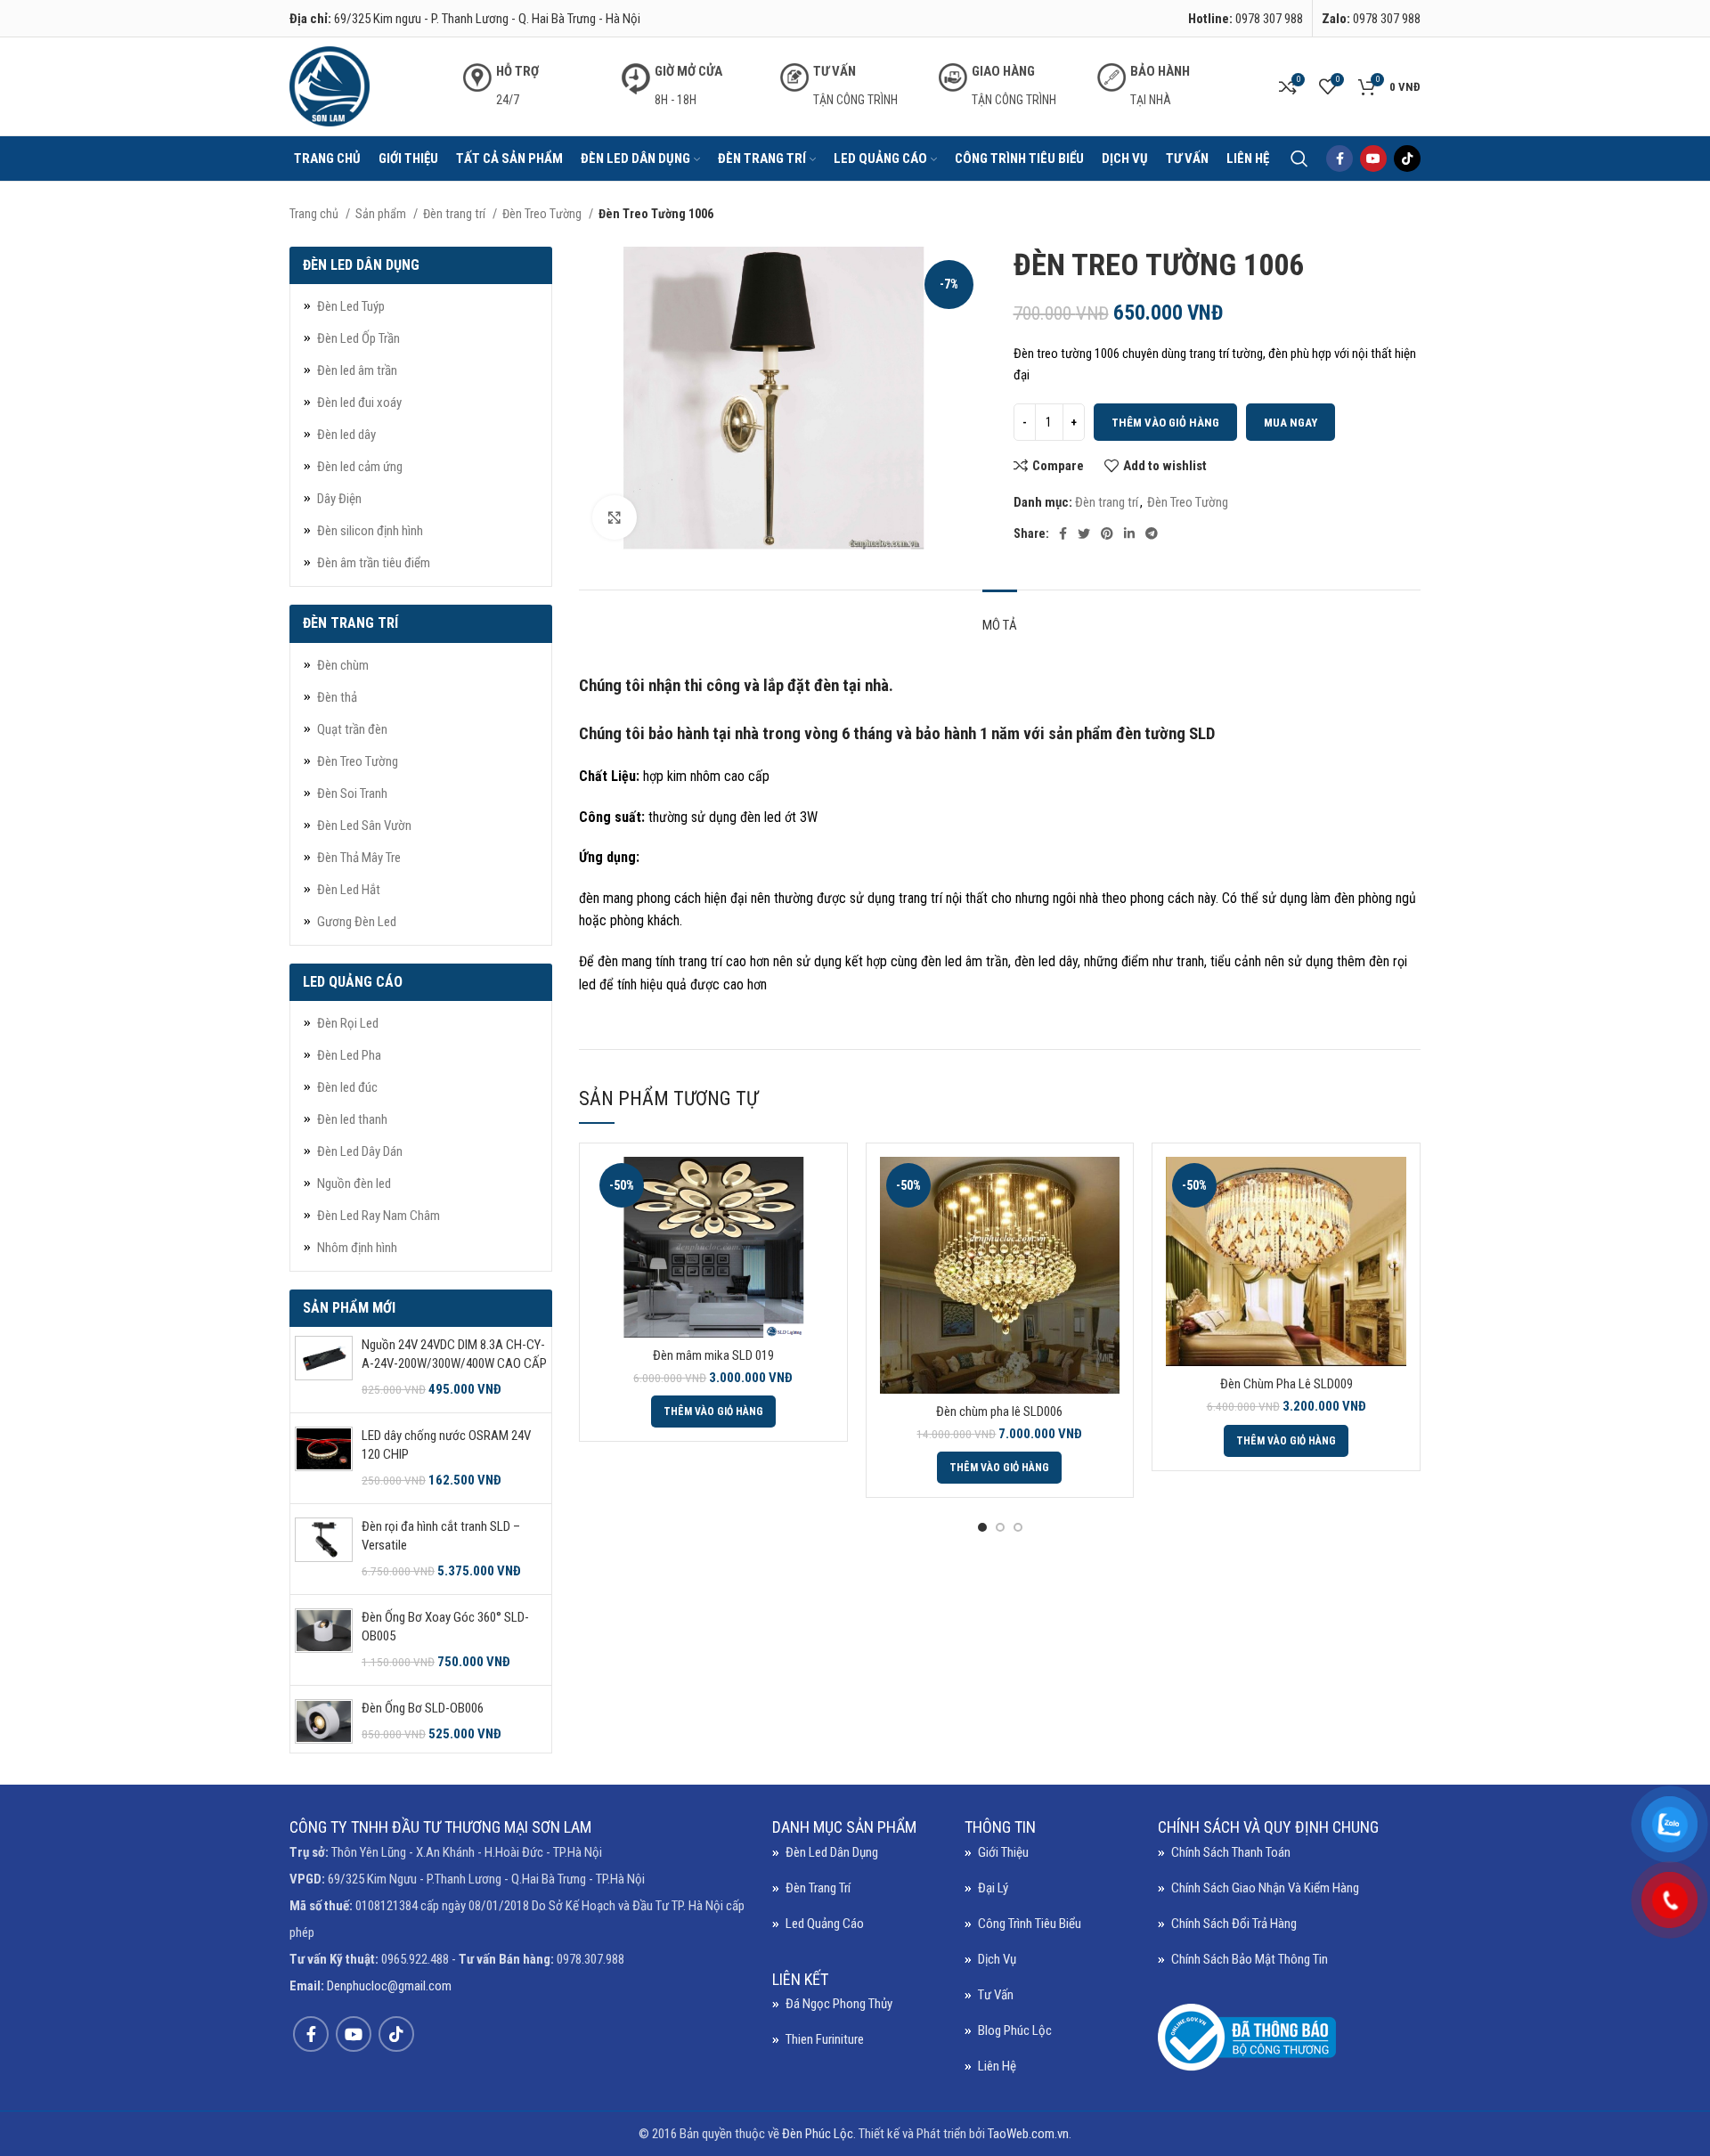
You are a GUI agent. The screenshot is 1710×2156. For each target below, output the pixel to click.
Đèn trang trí (456, 214)
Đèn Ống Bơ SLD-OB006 (423, 1708)
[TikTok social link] (1407, 159)
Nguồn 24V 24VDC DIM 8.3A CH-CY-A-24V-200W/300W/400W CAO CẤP (454, 1354)
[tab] (1000, 616)
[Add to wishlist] (820, 1266)
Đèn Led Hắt (349, 890)
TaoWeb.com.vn (1028, 2134)
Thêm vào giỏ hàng (1165, 423)
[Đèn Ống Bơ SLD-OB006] (324, 1721)
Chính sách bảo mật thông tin (1250, 1959)
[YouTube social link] (1373, 159)
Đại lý (993, 1888)
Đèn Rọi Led (348, 1023)
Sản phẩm (382, 214)
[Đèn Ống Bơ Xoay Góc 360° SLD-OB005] (324, 1640)
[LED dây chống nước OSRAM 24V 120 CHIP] (324, 1458)
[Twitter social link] (1084, 533)
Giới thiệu (1003, 1852)
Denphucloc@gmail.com (389, 1986)
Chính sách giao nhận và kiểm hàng (1265, 1888)
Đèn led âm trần (357, 370)
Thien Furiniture (825, 2039)
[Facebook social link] (1339, 159)
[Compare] (820, 1186)
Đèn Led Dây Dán (360, 1151)
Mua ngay (1291, 423)
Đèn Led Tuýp (351, 306)
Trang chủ (315, 214)
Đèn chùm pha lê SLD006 (999, 1412)
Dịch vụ (997, 1959)
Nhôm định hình (357, 1248)
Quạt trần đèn (352, 729)
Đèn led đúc (347, 1087)
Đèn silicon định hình (370, 531)
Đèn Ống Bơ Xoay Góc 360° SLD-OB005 (445, 1627)
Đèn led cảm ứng (360, 467)
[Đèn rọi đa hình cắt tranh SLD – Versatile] (324, 1549)
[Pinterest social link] (1107, 533)
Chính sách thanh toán (1231, 1852)
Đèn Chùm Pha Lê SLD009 (1287, 1384)
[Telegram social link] (1152, 533)
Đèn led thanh (352, 1119)
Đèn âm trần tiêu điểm (374, 563)
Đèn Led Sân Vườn (364, 826)
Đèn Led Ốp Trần (358, 338)
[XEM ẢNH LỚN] (615, 517)
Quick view (820, 1226)
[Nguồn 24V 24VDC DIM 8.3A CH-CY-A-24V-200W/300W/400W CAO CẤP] (324, 1367)
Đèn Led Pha (349, 1055)
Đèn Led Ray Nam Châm (379, 1216)
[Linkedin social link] (1129, 533)
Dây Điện (339, 499)
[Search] (1299, 159)
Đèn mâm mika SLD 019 (713, 1355)
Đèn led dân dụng (832, 1852)
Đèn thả (337, 697)
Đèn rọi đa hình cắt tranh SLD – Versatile (441, 1536)
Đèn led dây (346, 435)
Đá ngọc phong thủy (839, 2004)
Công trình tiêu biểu (1030, 1924)
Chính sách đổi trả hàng (1234, 1924)
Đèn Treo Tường (543, 214)
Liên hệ (997, 2066)
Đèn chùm (343, 665)
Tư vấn (996, 1995)
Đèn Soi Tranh (352, 793)
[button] (713, 1412)
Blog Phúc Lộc (1015, 2030)
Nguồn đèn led (354, 1184)
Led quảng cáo (825, 1924)
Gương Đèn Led (357, 922)
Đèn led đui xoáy (359, 403)
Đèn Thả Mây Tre (359, 858)
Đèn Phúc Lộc (818, 2134)
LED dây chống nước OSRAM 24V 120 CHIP (446, 1445)
